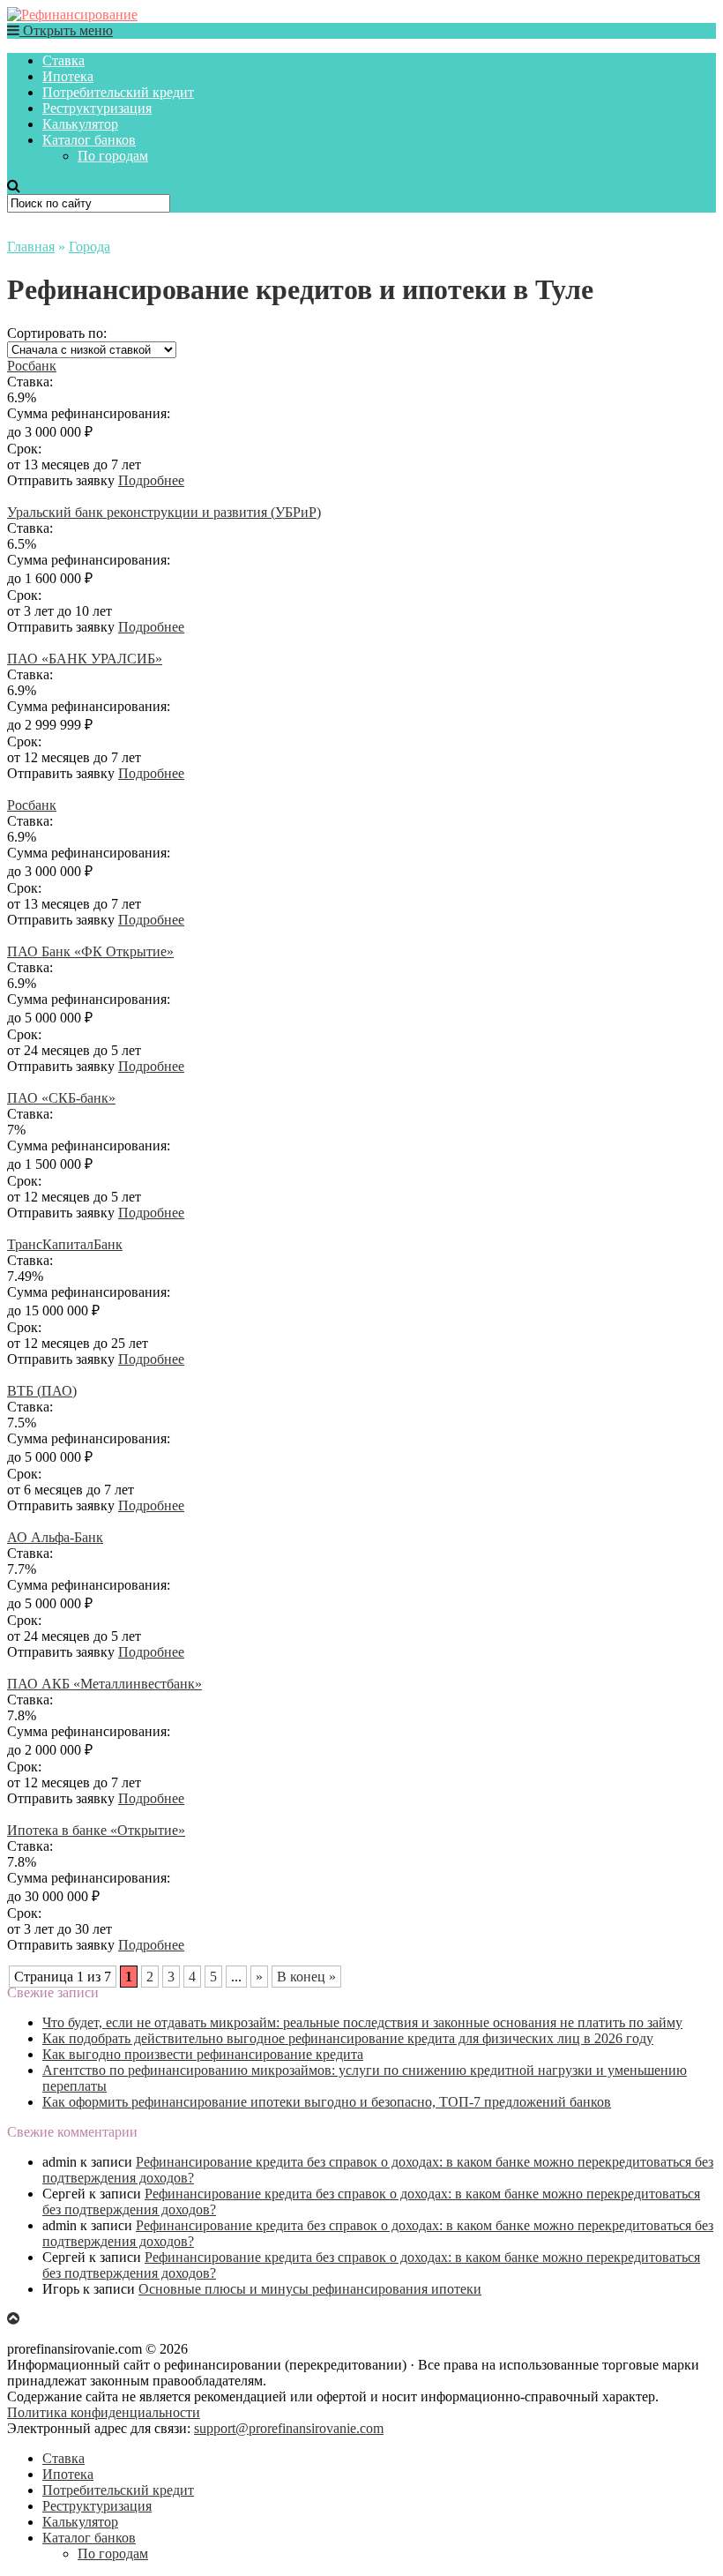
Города (89, 247)
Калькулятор (80, 124)
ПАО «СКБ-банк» (61, 1098)
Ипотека (68, 76)
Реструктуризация (97, 108)
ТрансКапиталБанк (65, 1244)
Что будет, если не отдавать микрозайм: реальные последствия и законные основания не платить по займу (362, 2022)
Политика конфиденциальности (104, 2412)
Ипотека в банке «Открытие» (96, 1830)
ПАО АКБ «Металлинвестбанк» (104, 1684)
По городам (113, 156)
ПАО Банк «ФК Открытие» (90, 951)
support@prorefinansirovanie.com (289, 2428)
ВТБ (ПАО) (42, 1391)
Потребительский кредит (118, 92)
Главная (31, 247)
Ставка (63, 60)
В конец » (306, 1977)
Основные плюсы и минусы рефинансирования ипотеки (310, 2289)
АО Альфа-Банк (55, 1537)
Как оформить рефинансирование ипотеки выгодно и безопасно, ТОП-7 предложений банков (327, 2102)
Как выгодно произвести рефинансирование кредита (203, 2054)
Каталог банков (89, 140)
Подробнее (151, 480)
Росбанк (32, 366)
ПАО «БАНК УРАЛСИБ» (85, 659)
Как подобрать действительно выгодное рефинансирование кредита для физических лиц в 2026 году (348, 2038)
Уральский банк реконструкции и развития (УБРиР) (164, 512)
